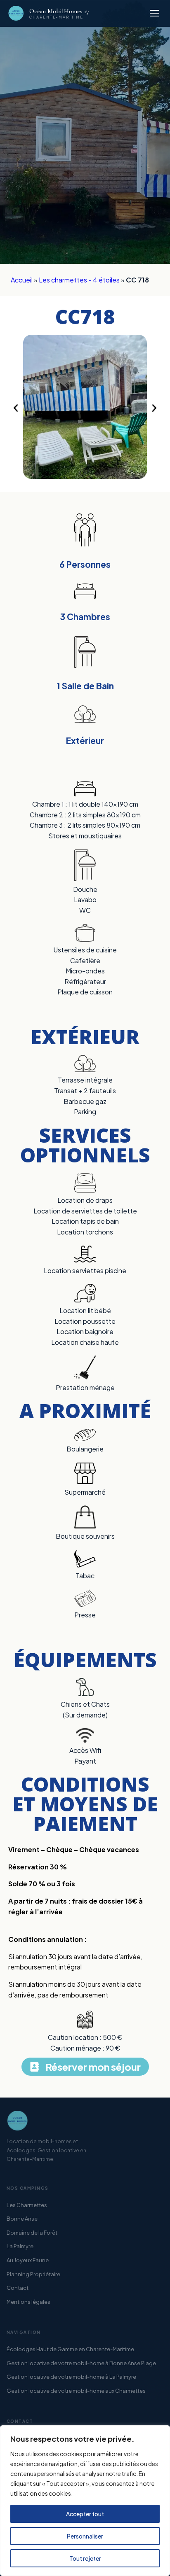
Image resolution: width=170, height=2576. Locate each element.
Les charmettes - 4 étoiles (79, 280)
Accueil (22, 280)
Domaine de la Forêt (32, 2233)
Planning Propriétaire (33, 2274)
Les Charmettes (27, 2205)
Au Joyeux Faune (28, 2260)
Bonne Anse (22, 2219)
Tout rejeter (85, 2558)
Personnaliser (85, 2536)
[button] (16, 408)
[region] (85, 2501)
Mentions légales (28, 2302)
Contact (18, 2288)
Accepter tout (85, 2514)
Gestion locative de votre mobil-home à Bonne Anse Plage (81, 2363)
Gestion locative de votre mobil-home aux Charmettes (76, 2391)
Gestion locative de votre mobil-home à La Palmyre (71, 2377)
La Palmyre (20, 2246)
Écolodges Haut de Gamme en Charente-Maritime (70, 2349)
